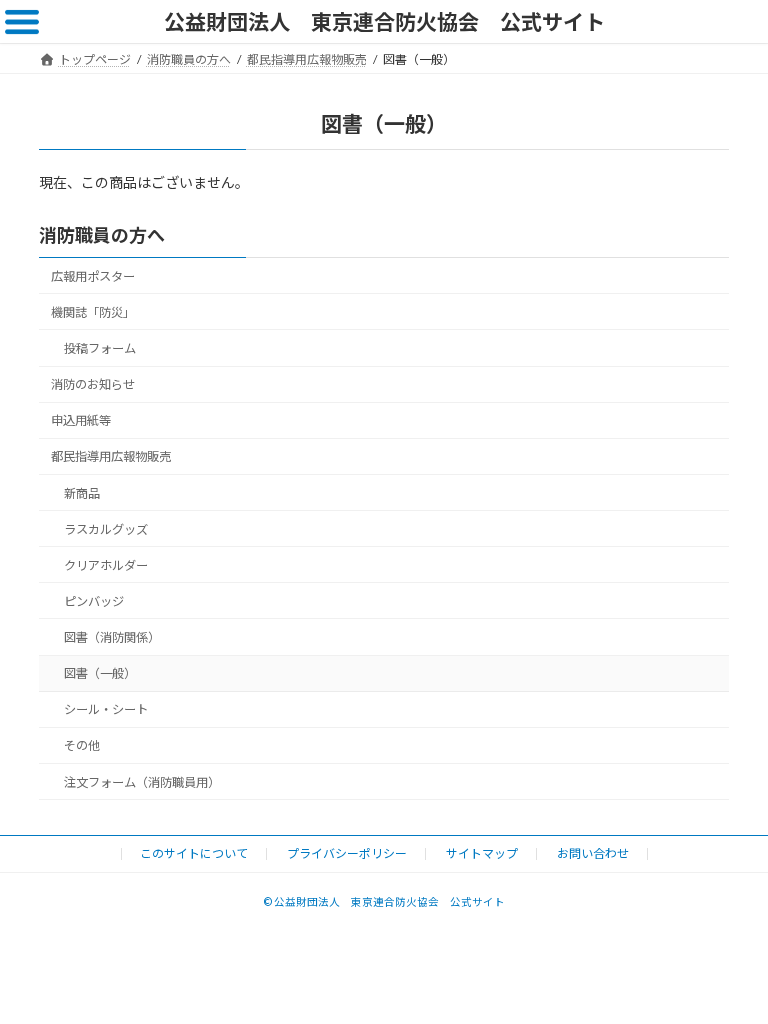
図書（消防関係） (112, 637)
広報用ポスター (93, 276)
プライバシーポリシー (347, 853)
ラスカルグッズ (106, 529)
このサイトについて (194, 853)
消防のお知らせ (93, 384)
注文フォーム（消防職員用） (142, 782)
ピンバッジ (94, 601)
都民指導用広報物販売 (111, 457)
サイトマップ (482, 853)
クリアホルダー (106, 565)
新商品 (82, 493)
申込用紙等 (81, 420)
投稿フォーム (100, 348)
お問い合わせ (593, 853)
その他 (82, 746)
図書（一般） (100, 673)
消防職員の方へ (102, 235)
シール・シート (106, 709)
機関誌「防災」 (93, 312)
